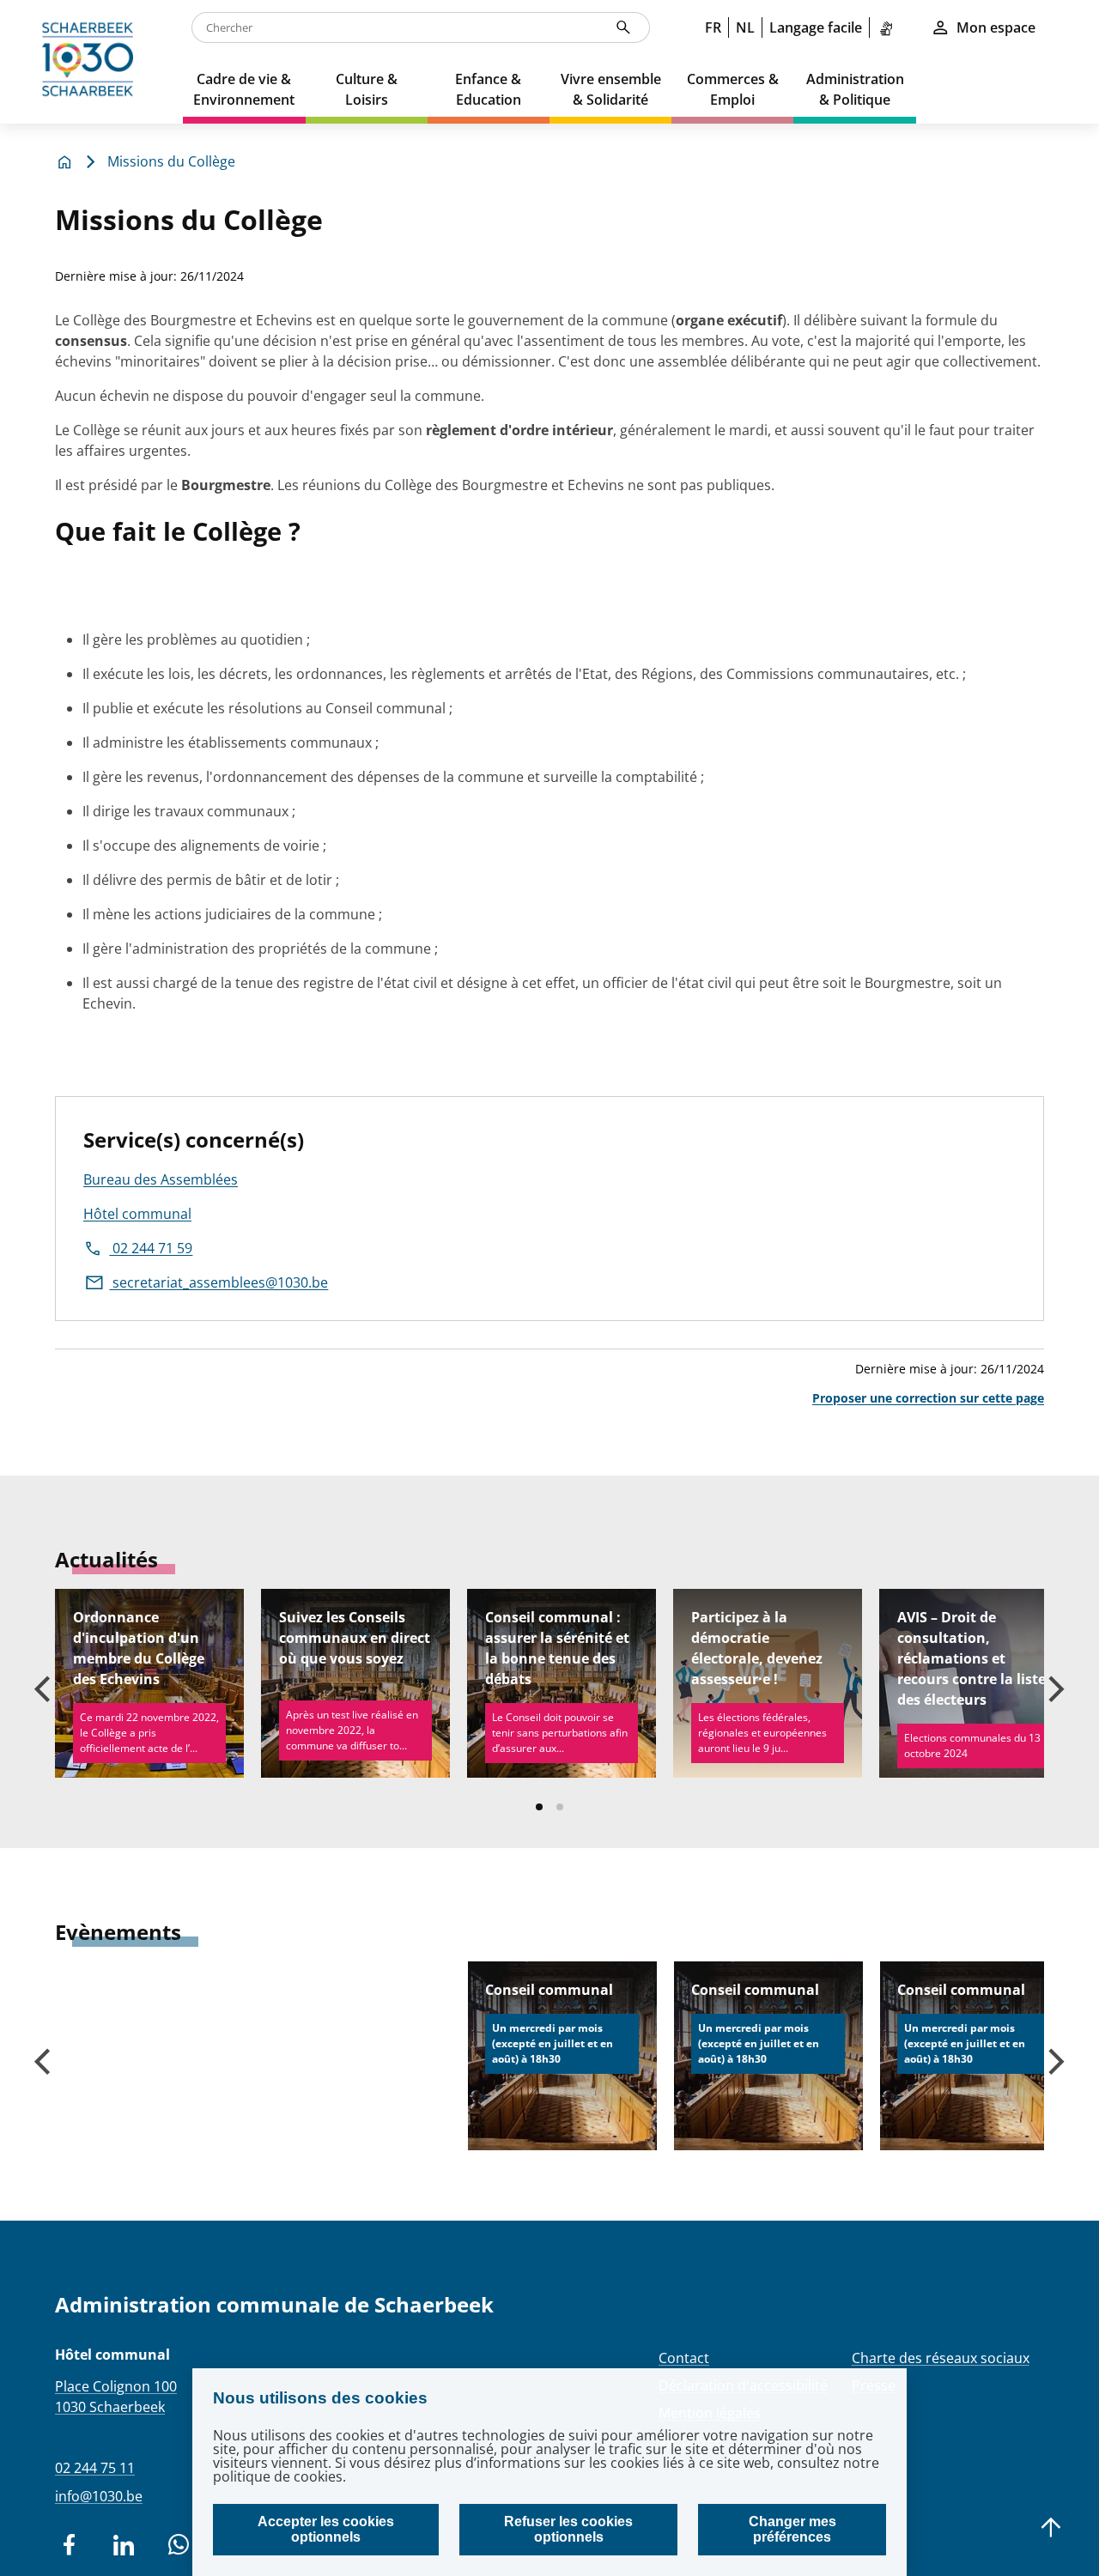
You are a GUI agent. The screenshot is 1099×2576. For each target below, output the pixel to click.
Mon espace (996, 27)
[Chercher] (623, 27)
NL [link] (745, 27)
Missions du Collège (171, 161)
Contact (684, 2358)
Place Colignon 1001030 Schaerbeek (116, 2397)
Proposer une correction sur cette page (928, 1398)
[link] (890, 27)
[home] (91, 62)
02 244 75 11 (95, 2468)
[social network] (69, 2545)
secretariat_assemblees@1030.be (219, 1282)
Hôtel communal (137, 1214)
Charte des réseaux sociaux (941, 2358)
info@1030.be (99, 2496)
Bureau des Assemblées (161, 1179)
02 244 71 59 (151, 1248)
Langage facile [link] (816, 27)
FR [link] (713, 27)
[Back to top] (1051, 2528)
